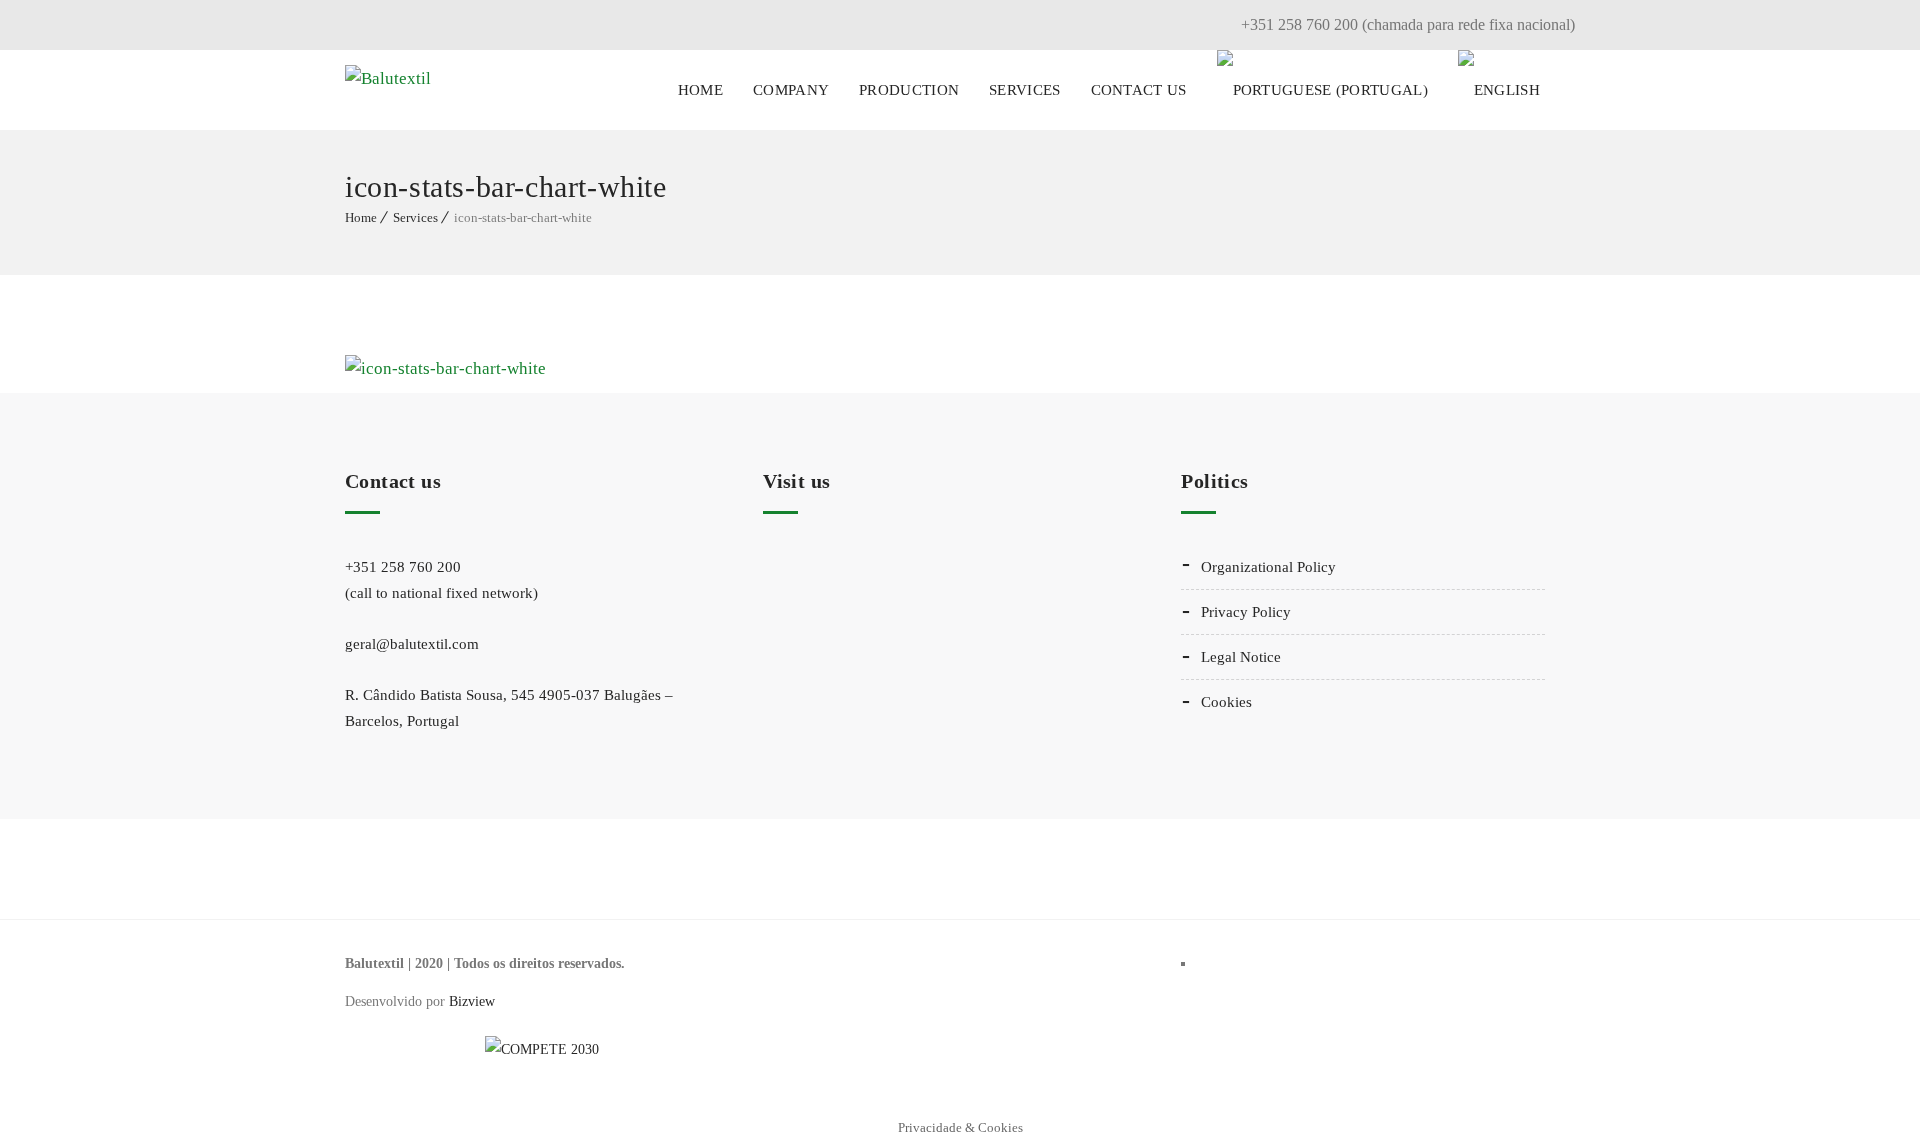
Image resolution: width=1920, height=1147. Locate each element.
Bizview (472, 1001)
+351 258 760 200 (441, 580)
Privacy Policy (1246, 612)
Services (1024, 90)
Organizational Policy (1268, 567)
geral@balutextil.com (412, 644)
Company (791, 90)
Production (909, 90)
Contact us (1139, 90)
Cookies (1226, 702)
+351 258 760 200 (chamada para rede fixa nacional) (1408, 24)
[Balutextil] (388, 90)
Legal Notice (1241, 657)
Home (700, 90)
